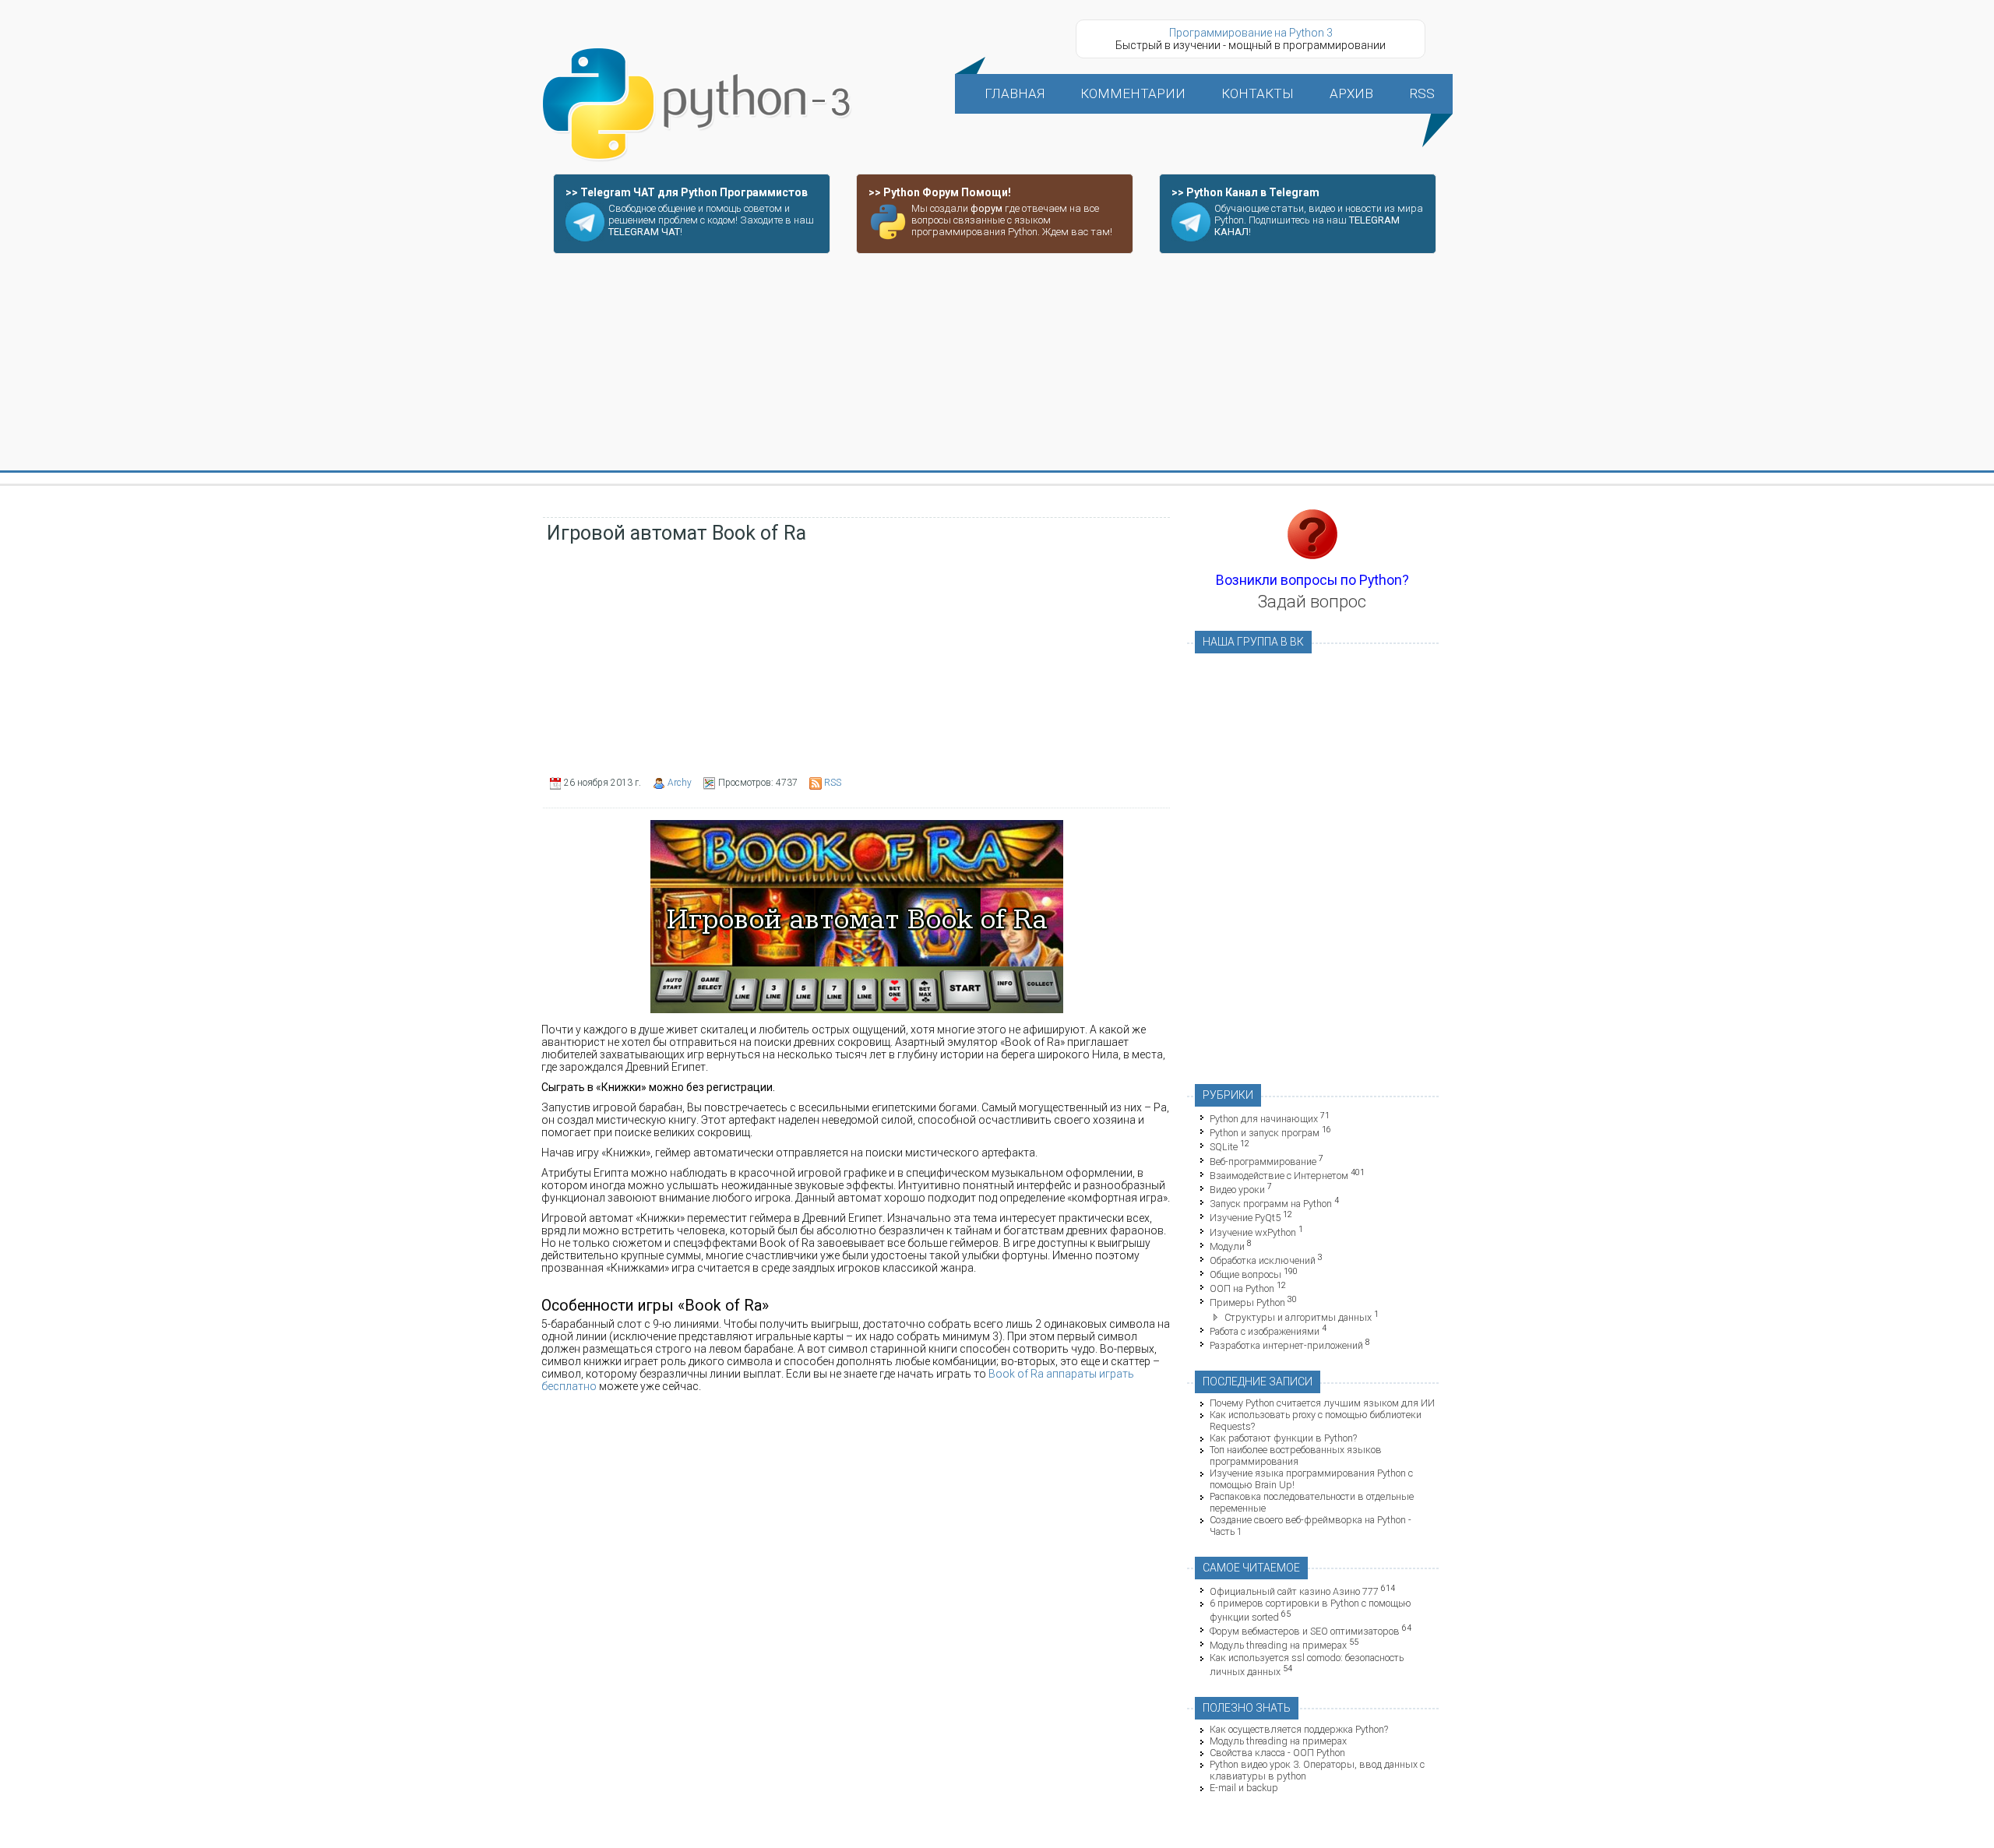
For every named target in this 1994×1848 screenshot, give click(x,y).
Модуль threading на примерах (1278, 1646)
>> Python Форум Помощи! (940, 192)
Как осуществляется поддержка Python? (1299, 1729)
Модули (1227, 1246)
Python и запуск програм (1265, 1133)
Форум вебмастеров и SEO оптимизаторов (1305, 1631)
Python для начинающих (1264, 1119)
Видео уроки (1237, 1190)
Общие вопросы (1245, 1274)
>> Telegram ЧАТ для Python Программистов (687, 192)
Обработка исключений (1263, 1260)
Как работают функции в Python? (1283, 1438)
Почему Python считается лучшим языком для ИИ (1322, 1403)
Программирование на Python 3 (1251, 33)
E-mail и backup (1244, 1788)
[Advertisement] (997, 363)
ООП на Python (1242, 1288)
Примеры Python (1247, 1303)
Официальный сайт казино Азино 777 (1294, 1591)
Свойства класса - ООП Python (1277, 1753)
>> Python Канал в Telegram (1245, 192)
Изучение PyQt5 (1245, 1218)
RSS (833, 783)
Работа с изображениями (1265, 1331)
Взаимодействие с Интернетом (1279, 1176)
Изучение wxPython (1253, 1232)
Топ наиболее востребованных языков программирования (1296, 1456)
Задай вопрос (1312, 602)
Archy (680, 783)
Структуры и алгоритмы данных (1298, 1317)
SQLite (1224, 1148)
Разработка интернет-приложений (1286, 1345)
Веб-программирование (1263, 1162)
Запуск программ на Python (1271, 1204)
